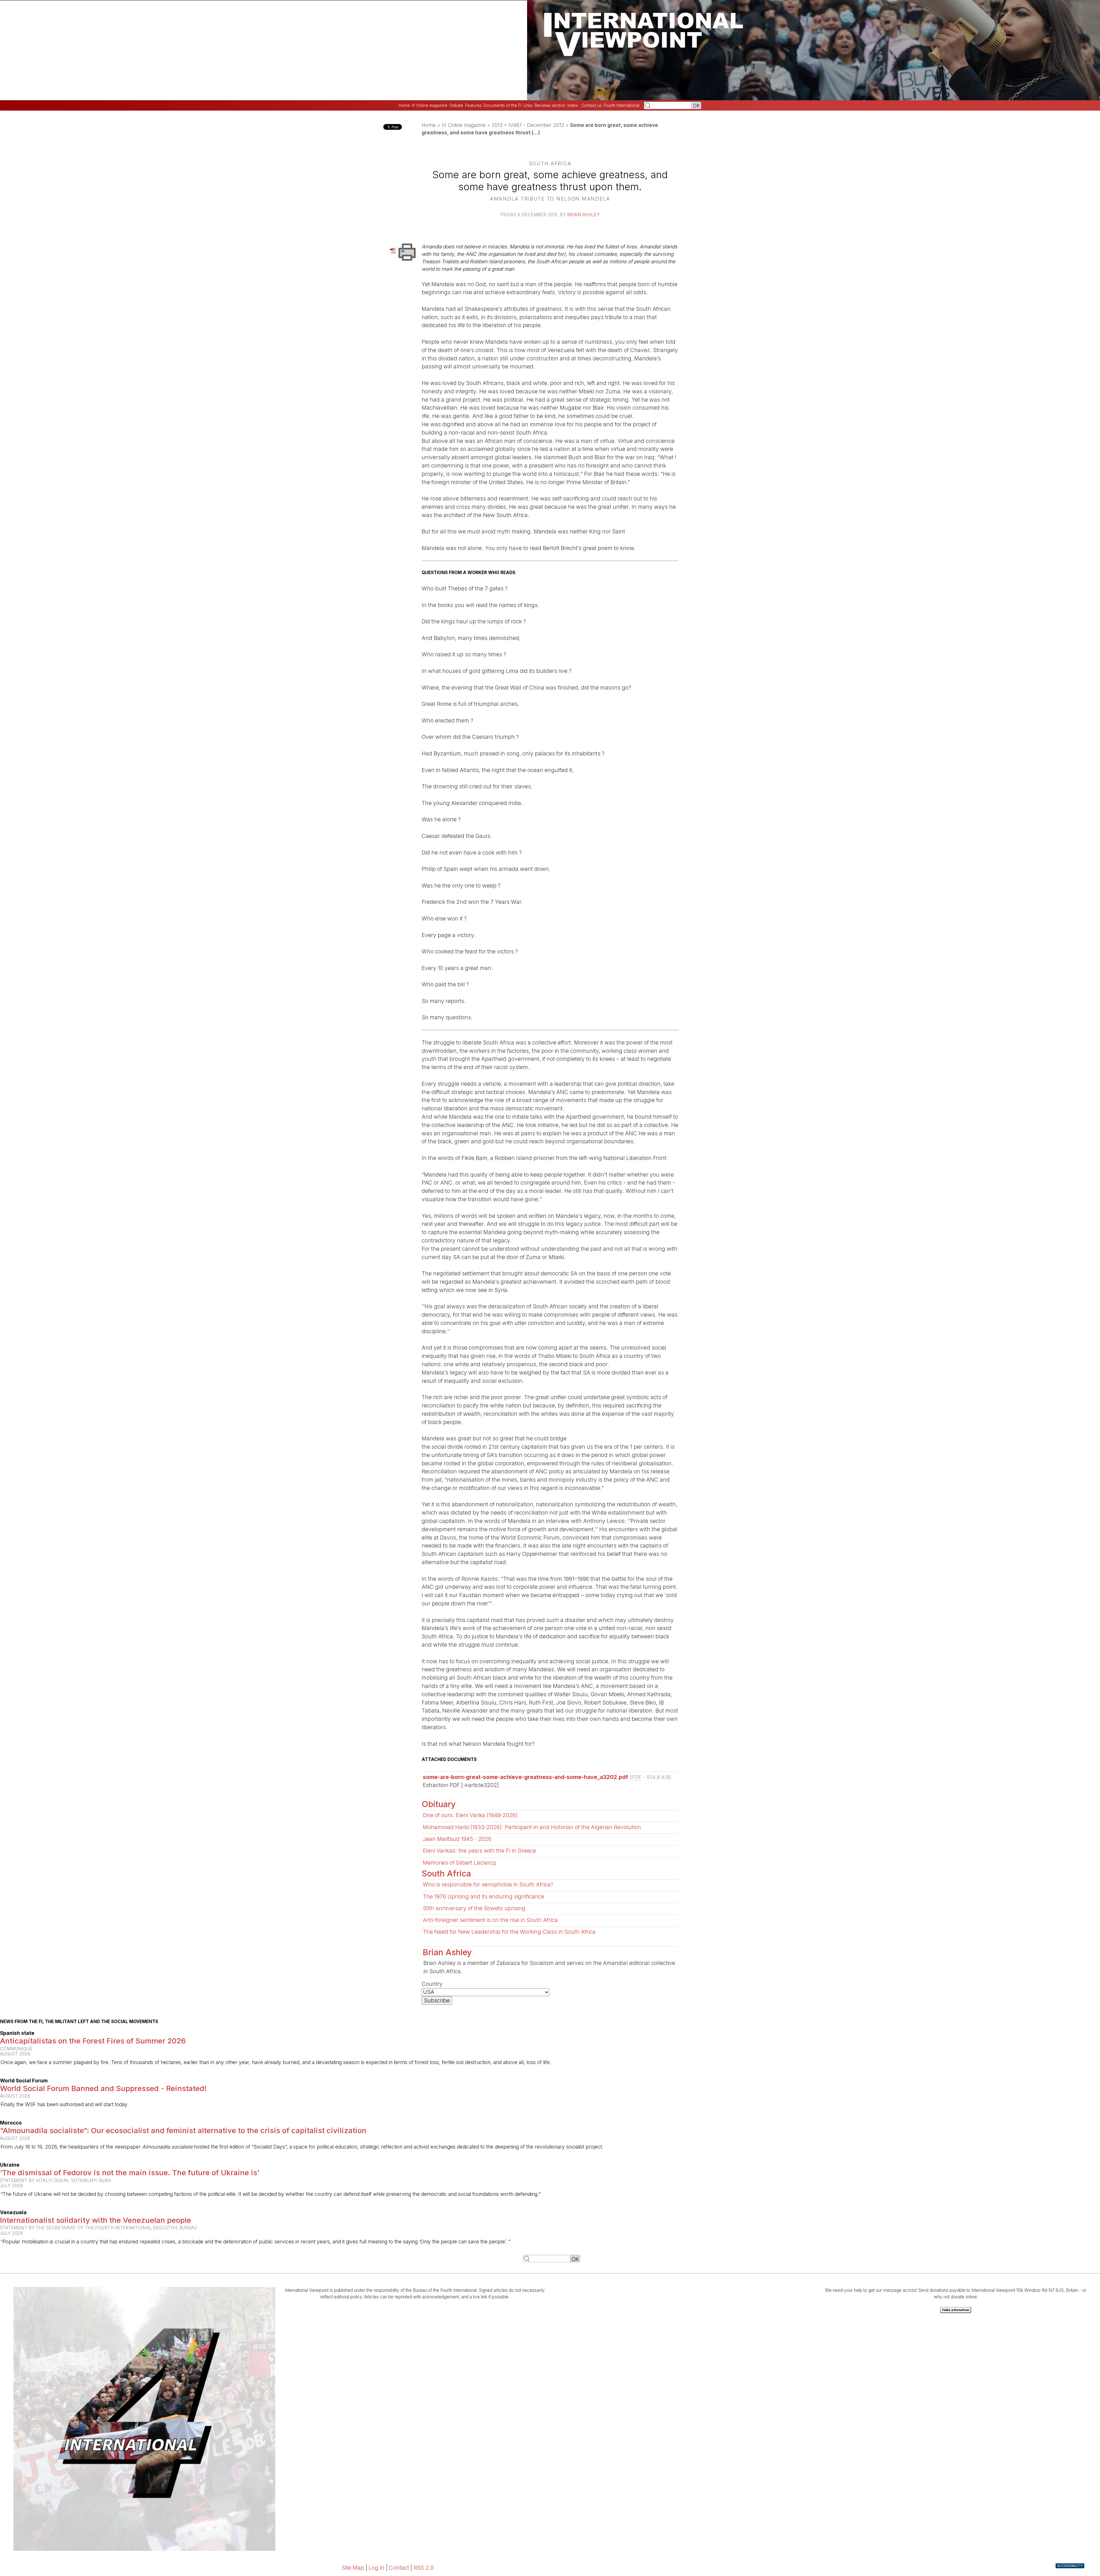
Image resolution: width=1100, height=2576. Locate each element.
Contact (399, 2568)
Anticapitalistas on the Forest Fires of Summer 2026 (93, 2041)
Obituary (439, 1804)
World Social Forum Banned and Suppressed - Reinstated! (103, 2088)
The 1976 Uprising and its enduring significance (484, 1896)
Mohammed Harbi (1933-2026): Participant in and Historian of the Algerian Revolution (532, 1827)
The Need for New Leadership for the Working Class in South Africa (509, 1932)
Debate (456, 105)
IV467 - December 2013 (536, 125)
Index (572, 105)
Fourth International (621, 105)
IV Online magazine (430, 105)
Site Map (353, 2568)
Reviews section (550, 105)
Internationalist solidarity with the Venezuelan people (96, 2220)
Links (528, 105)
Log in (377, 2568)
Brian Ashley (583, 215)
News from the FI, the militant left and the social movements (79, 2022)
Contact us (592, 105)
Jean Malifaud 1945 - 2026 (457, 1839)
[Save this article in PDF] (394, 250)
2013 (497, 125)
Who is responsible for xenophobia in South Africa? (488, 1884)
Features (473, 105)
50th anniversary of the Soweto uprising (474, 1908)
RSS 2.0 (424, 2568)
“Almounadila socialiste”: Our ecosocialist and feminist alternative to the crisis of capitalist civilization (183, 2130)
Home (404, 105)
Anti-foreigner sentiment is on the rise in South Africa (490, 1920)
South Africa (446, 1873)
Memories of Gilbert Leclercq (459, 1863)
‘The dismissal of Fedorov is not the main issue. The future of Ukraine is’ (130, 2172)
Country (432, 1984)
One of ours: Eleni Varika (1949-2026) (470, 1815)
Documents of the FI (502, 105)
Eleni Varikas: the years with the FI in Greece (479, 1851)
